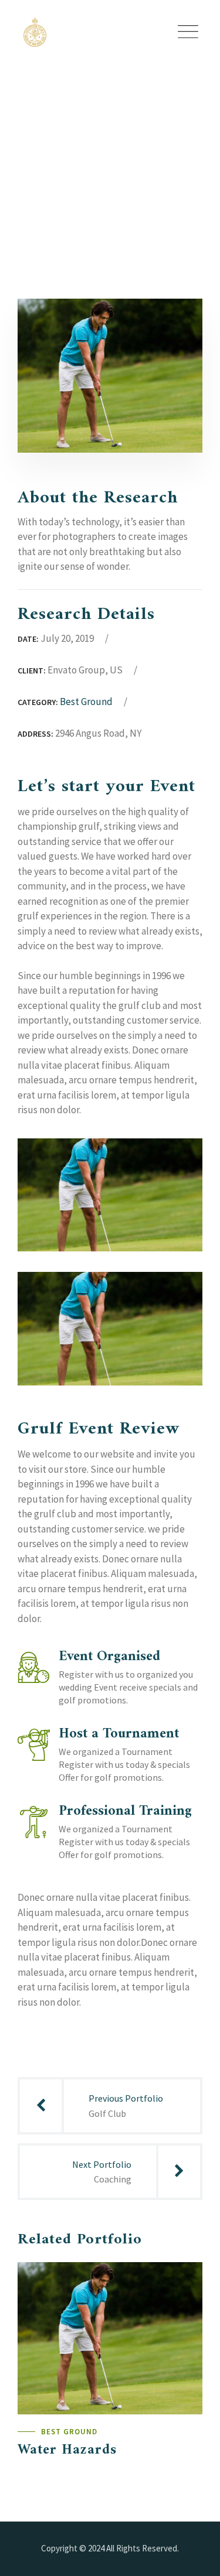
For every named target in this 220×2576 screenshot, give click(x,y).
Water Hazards (67, 2450)
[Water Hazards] (182, 2282)
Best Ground (86, 702)
